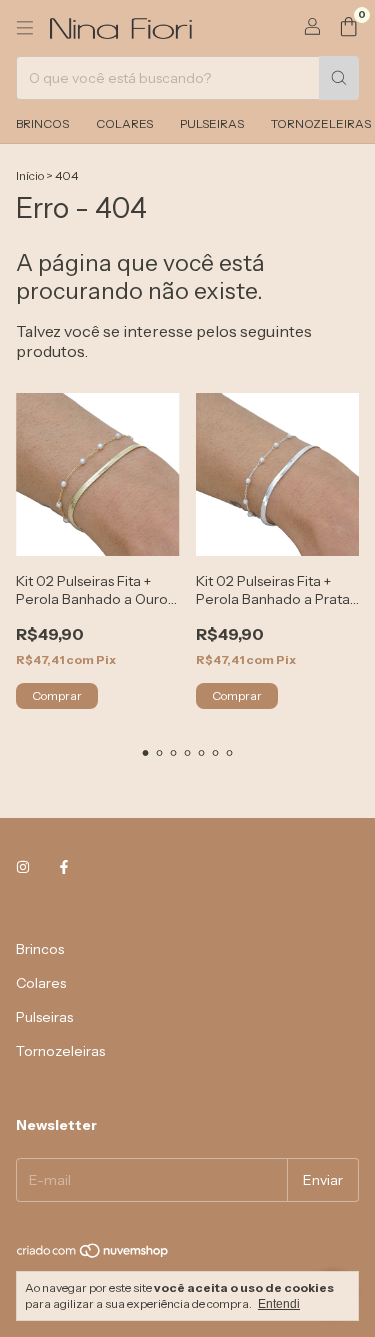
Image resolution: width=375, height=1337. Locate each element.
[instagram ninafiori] (23, 867)
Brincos (42, 123)
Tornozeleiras (60, 1051)
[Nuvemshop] (93, 1255)
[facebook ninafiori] (64, 867)
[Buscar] (339, 78)
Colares (124, 123)
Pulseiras (212, 123)
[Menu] (25, 28)
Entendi (279, 1304)
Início (30, 175)
